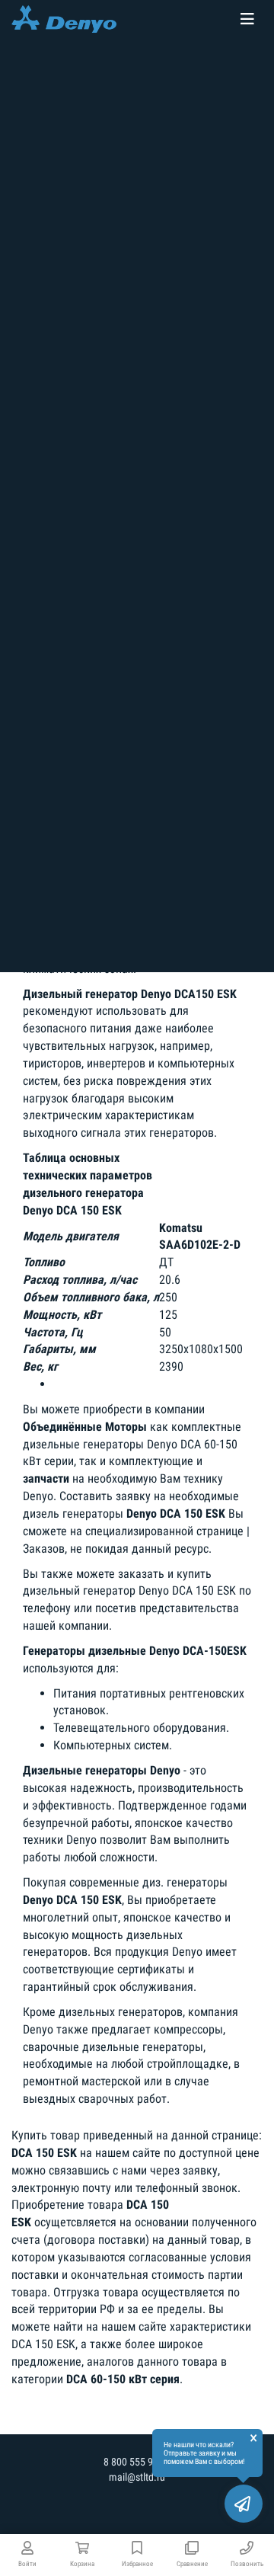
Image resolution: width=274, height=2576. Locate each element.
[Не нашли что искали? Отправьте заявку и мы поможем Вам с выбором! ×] (244, 2504)
